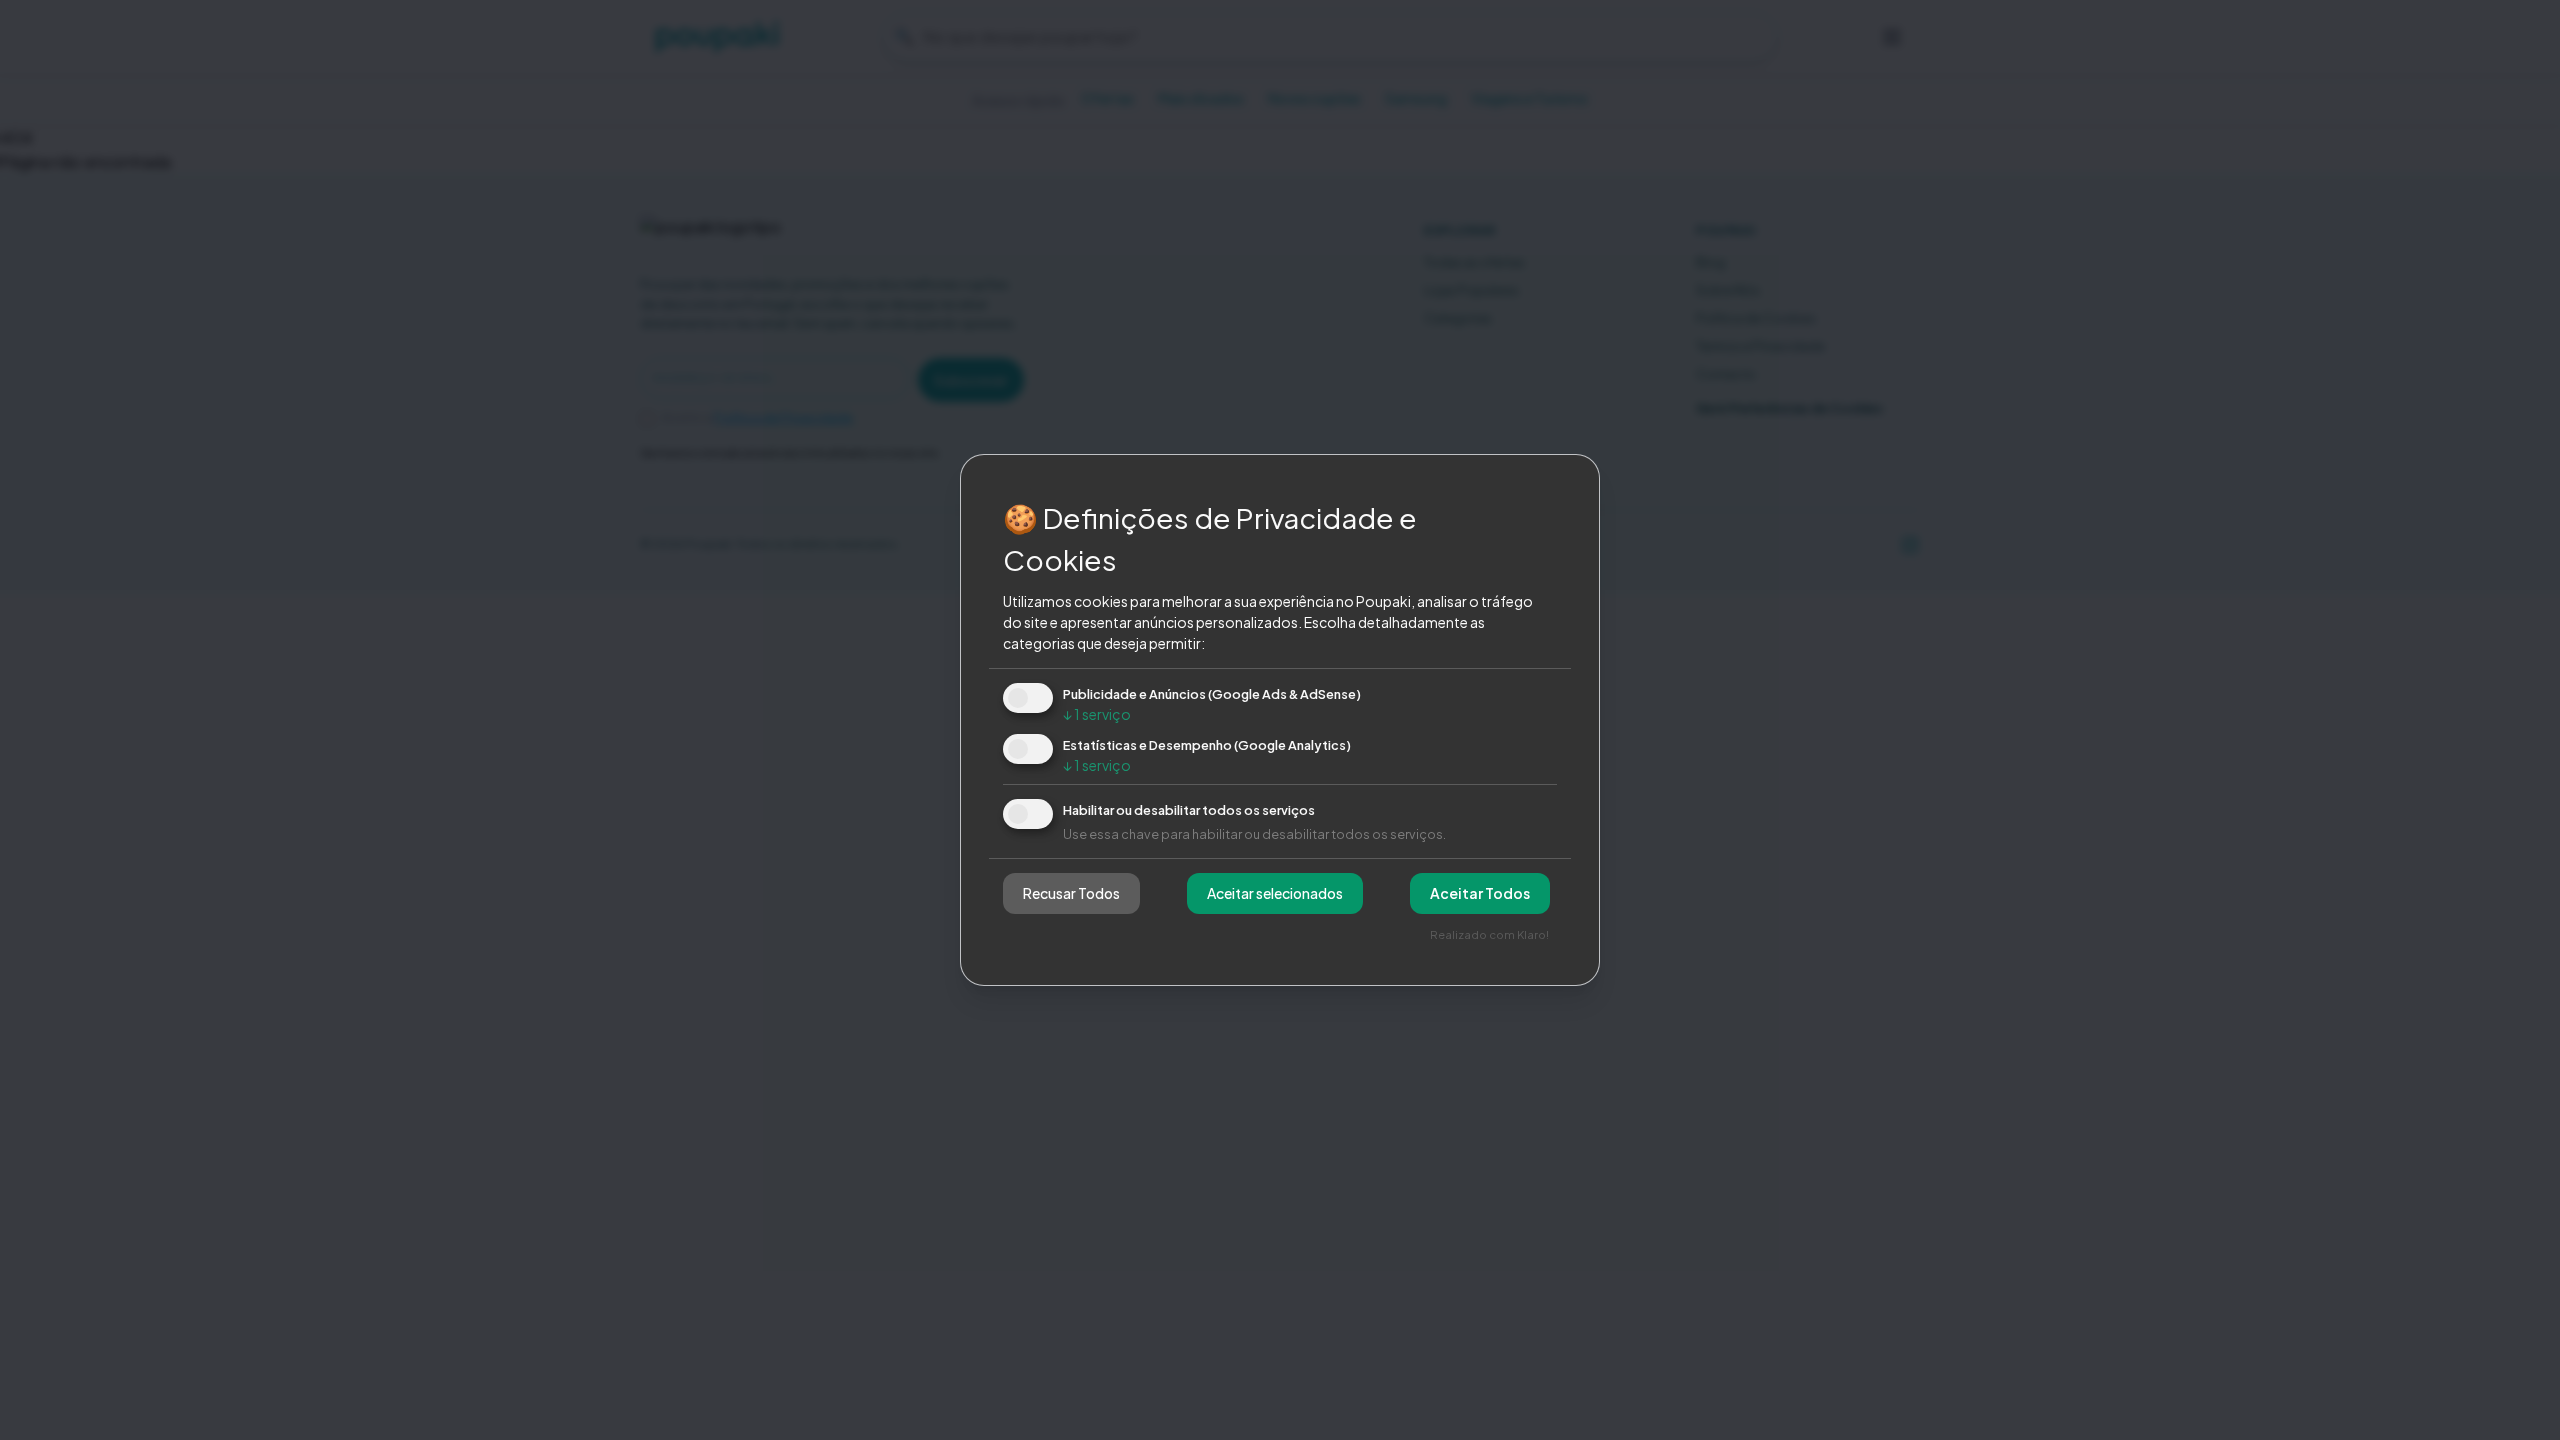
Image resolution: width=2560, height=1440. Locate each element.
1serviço (1097, 714)
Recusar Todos (1071, 893)
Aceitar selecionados (1275, 893)
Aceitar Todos (1480, 893)
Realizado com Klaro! (1489, 934)
